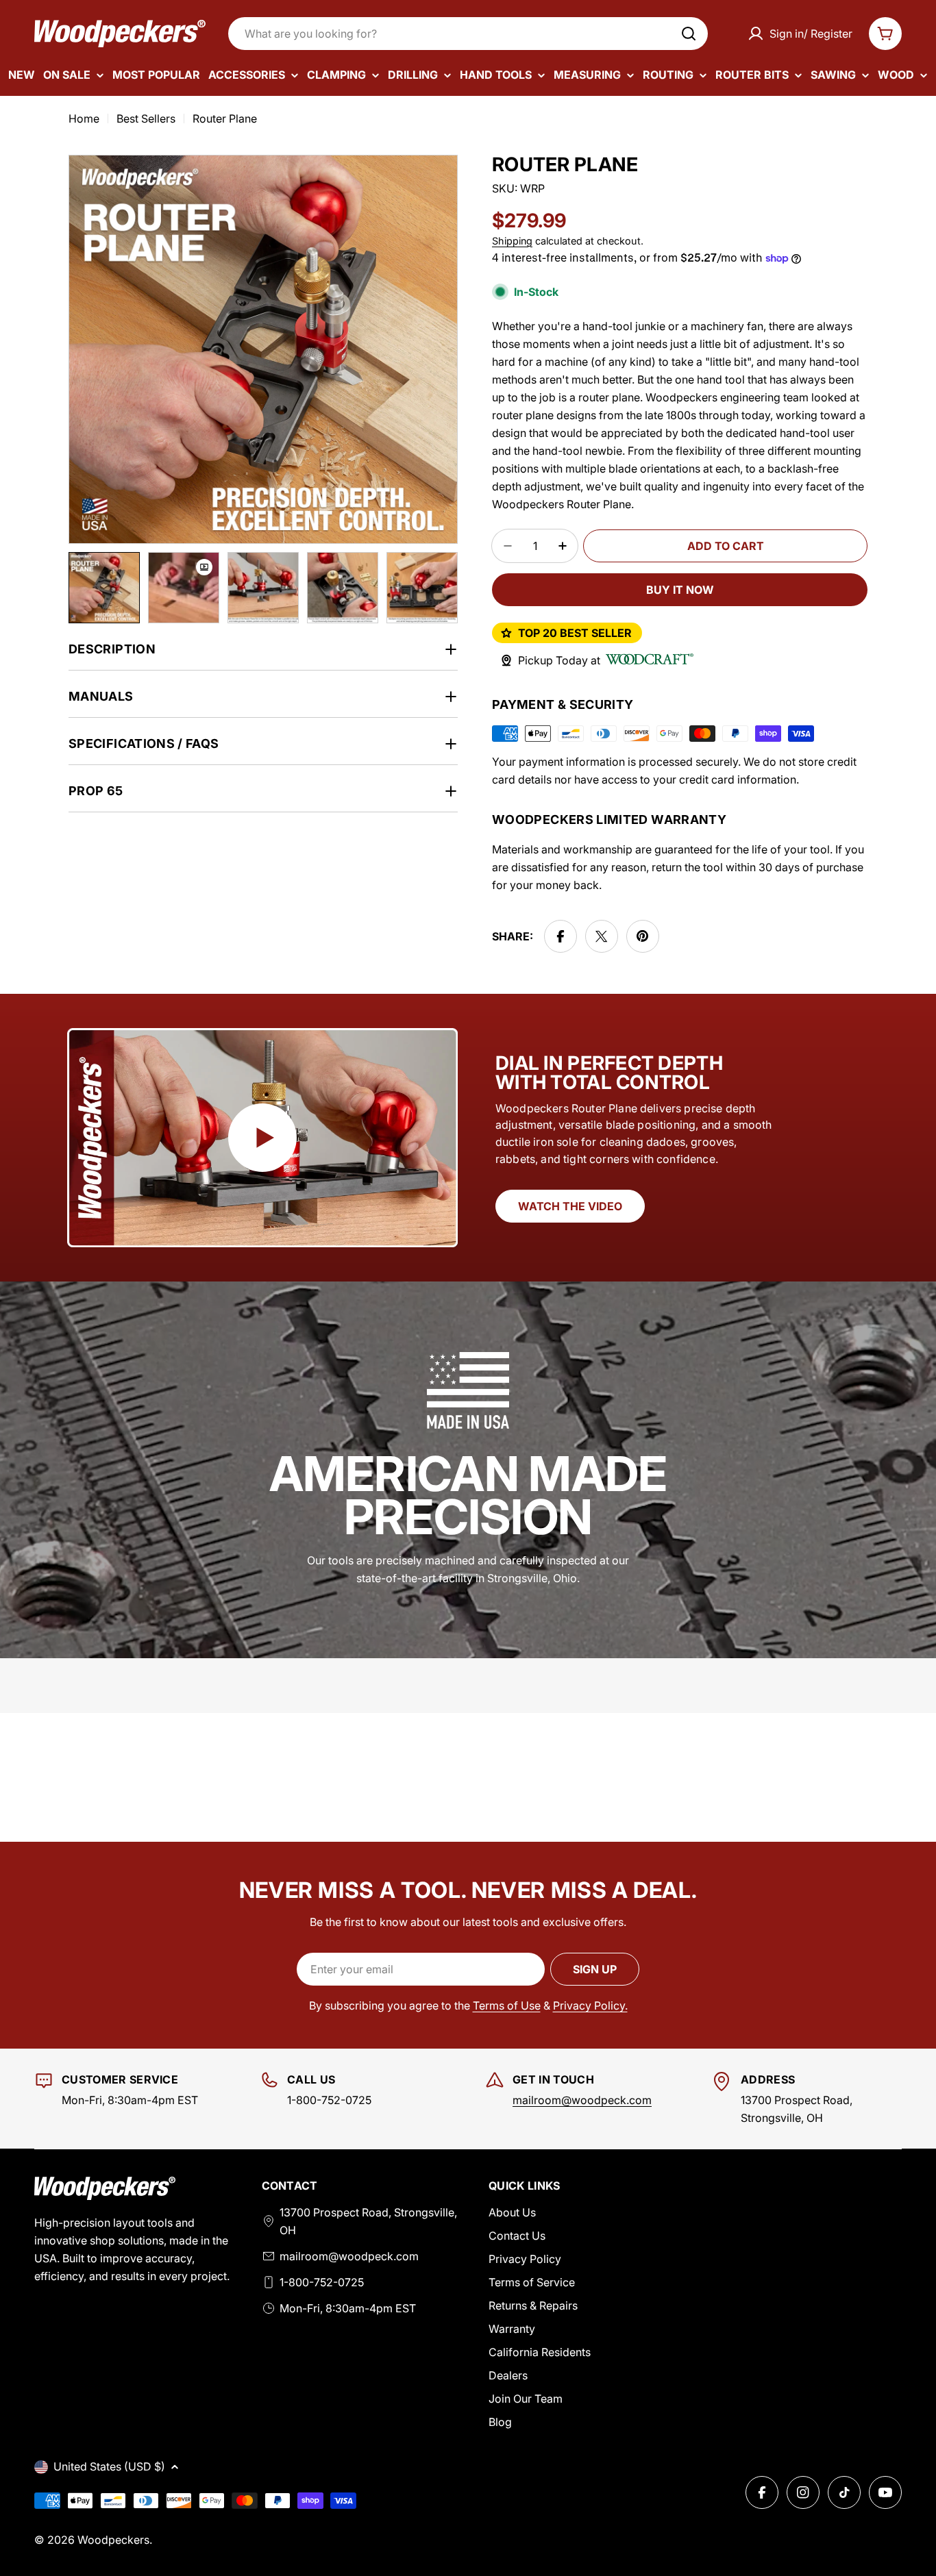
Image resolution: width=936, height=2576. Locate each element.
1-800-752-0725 (322, 2282)
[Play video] (262, 1138)
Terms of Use (507, 2005)
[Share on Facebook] (561, 936)
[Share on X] (602, 936)
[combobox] (468, 34)
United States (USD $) (109, 2466)
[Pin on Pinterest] (643, 936)
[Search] (689, 34)
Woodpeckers (113, 2540)
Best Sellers (146, 118)
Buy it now (680, 590)
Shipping (512, 241)
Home (84, 118)
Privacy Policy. (590, 2005)
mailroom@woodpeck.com (582, 2100)
